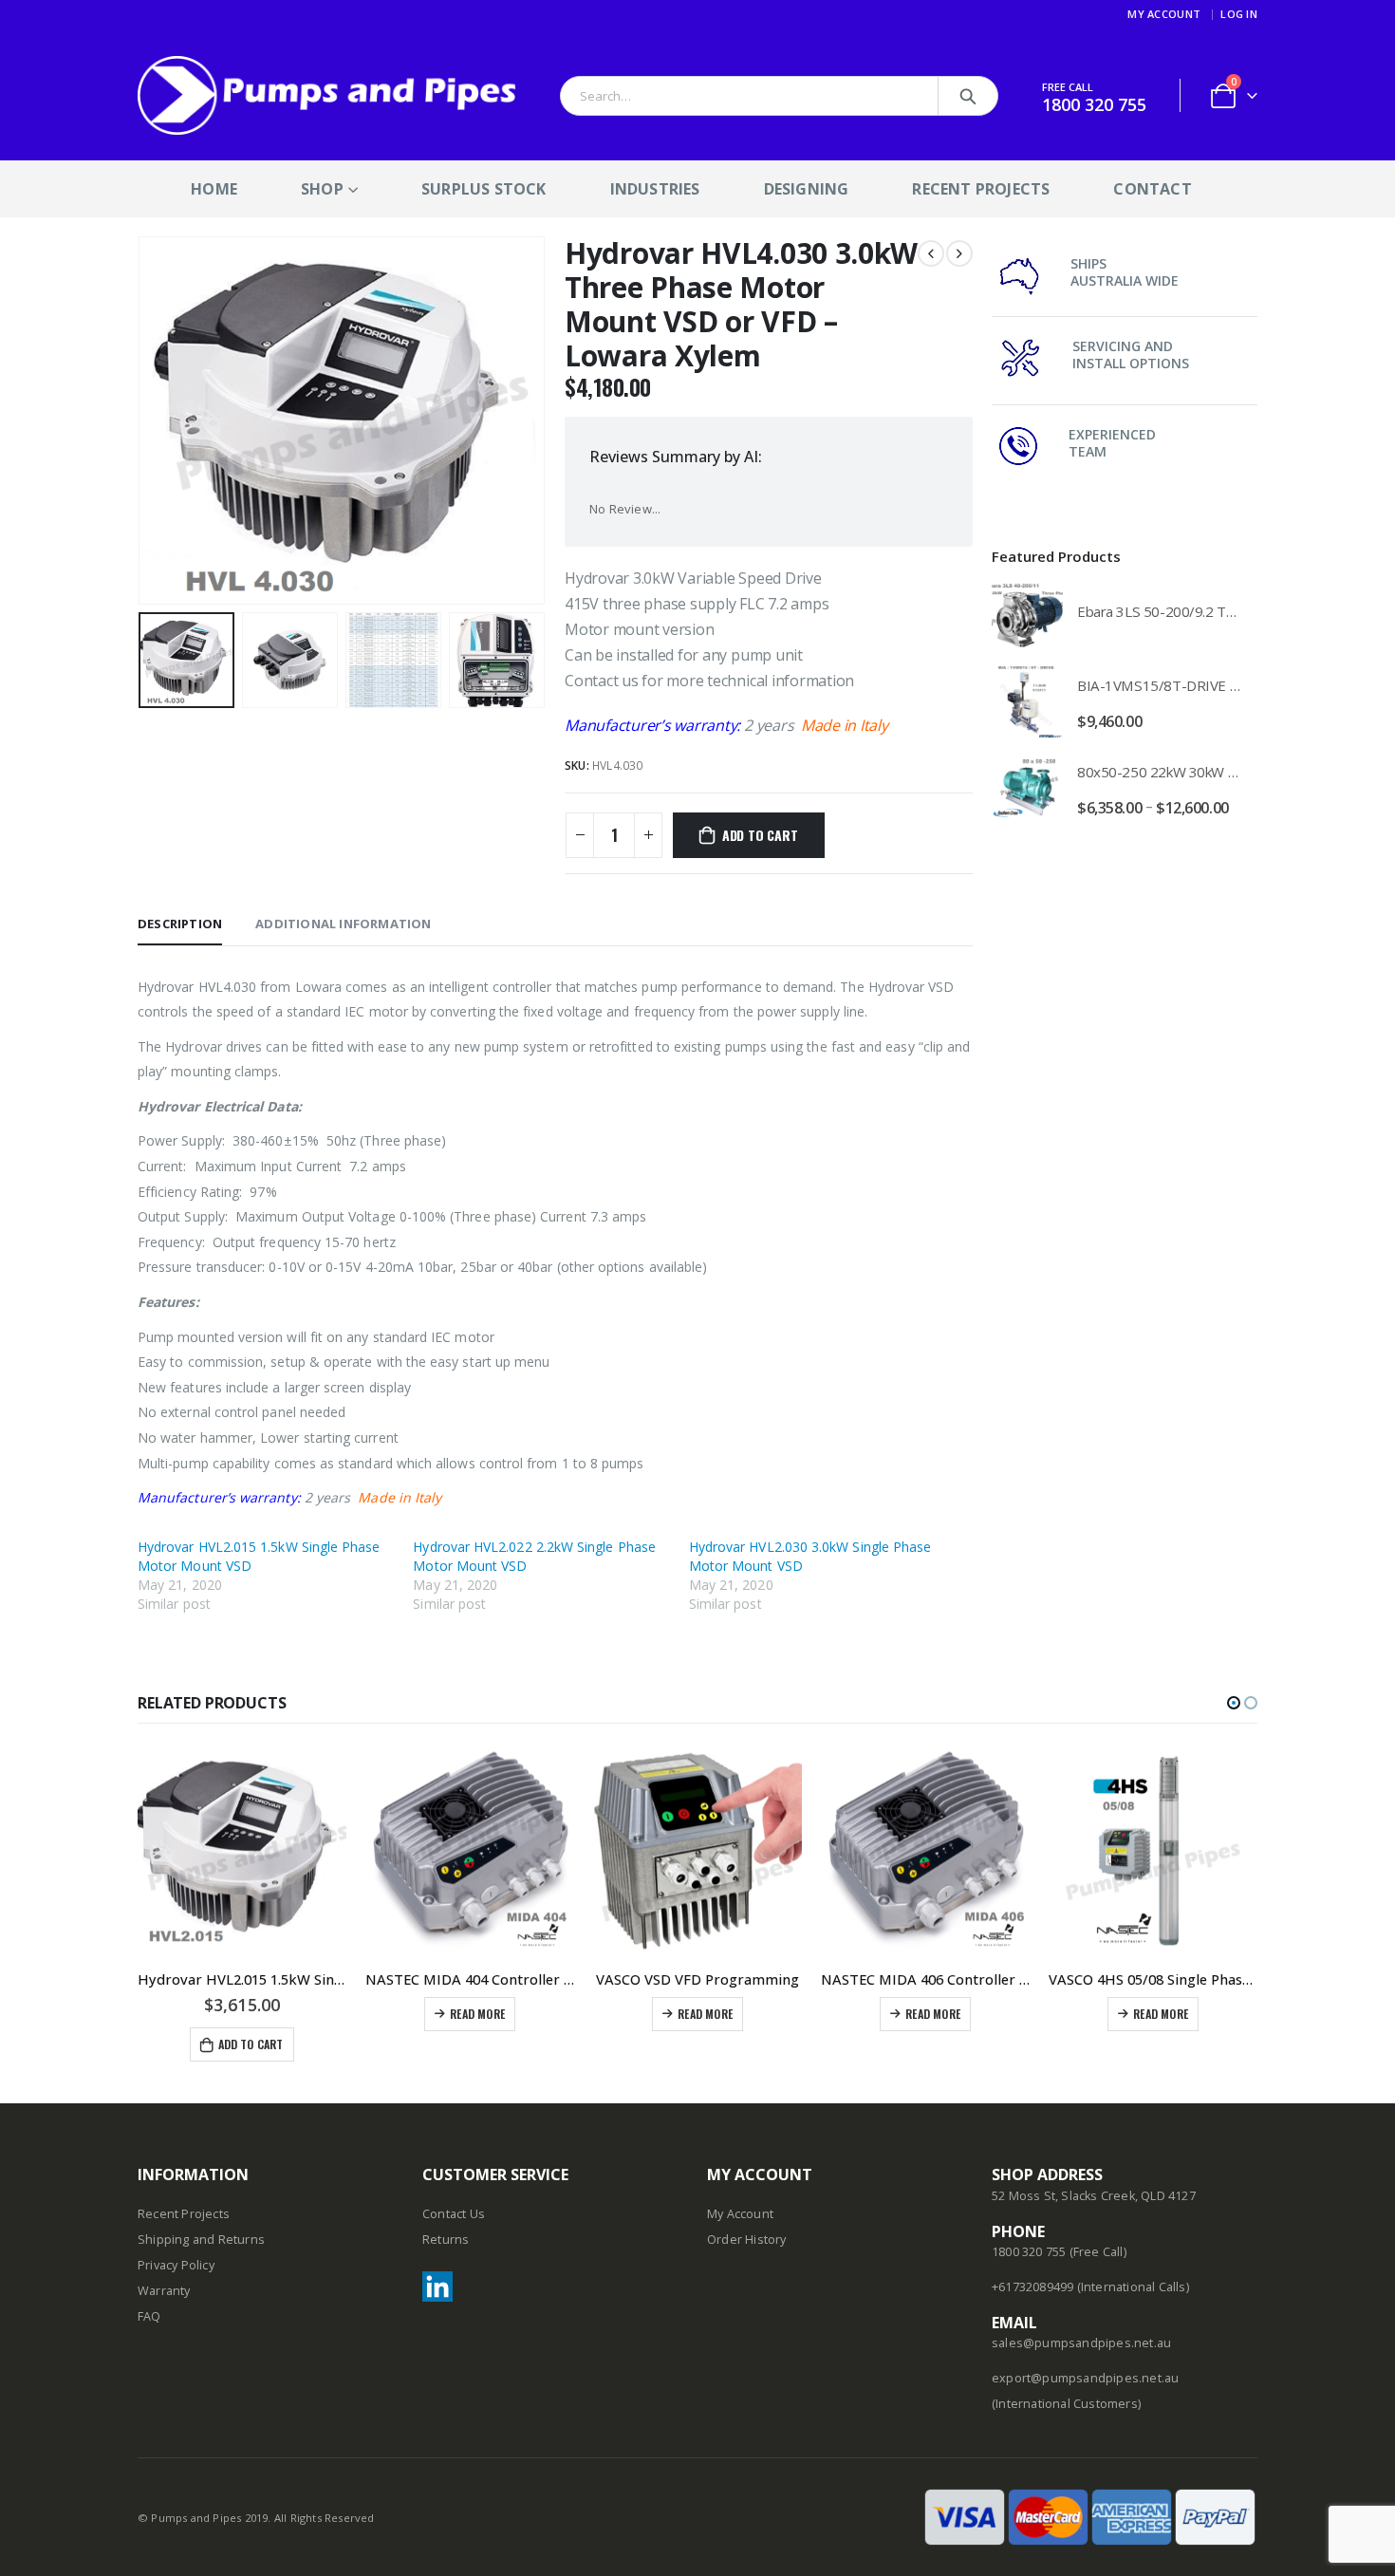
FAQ (149, 2316)
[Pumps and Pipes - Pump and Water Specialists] (327, 95)
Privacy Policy (176, 2265)
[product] (1027, 616)
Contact (1152, 189)
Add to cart (760, 835)
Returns (446, 2240)
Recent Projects (981, 189)
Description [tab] (180, 924)
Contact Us (454, 2214)
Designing (807, 189)
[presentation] (142, 420)
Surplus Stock (484, 189)
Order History (747, 2240)
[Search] (968, 96)
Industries (655, 189)
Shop (322, 189)
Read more (477, 2014)
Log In (1239, 14)
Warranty (164, 2291)
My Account (1164, 14)
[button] (1234, 1703)
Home (214, 189)
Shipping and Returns (201, 2240)
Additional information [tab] (343, 924)
